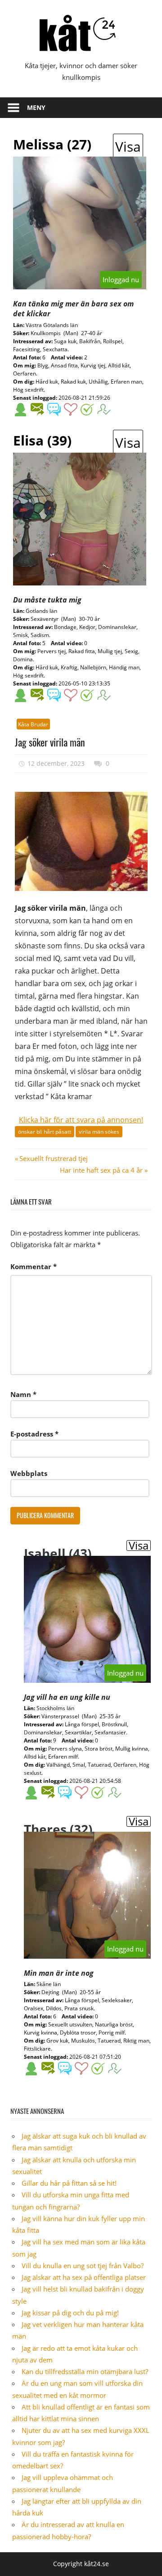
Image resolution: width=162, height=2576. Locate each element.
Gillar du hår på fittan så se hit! (69, 2183)
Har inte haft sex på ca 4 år (101, 1170)
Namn (23, 1394)
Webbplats (29, 1473)
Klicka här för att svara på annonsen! (81, 1120)
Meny (36, 107)
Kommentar (34, 1266)
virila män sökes (99, 1132)
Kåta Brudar (33, 724)
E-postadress (34, 1434)
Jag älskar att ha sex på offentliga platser (84, 2277)
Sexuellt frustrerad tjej (53, 1158)
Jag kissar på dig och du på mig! (70, 2313)
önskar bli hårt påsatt (45, 1132)
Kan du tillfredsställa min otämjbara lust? (85, 2371)
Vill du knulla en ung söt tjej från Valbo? (83, 2266)
